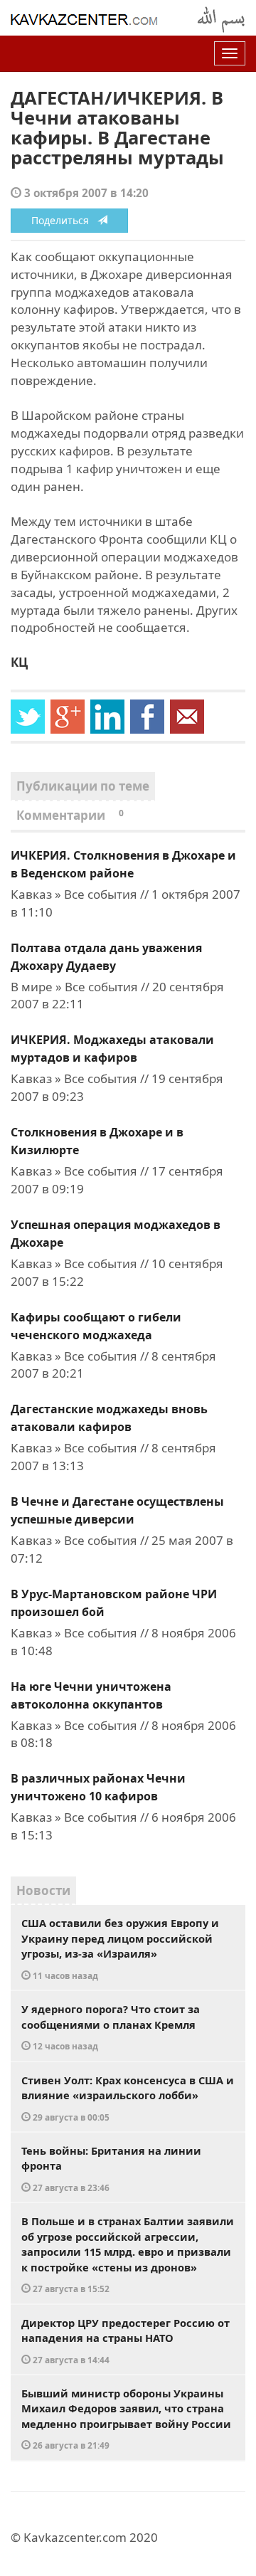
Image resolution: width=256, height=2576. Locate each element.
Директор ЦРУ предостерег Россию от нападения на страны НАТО (126, 2340)
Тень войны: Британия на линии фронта (111, 2168)
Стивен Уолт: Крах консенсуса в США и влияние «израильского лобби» (128, 2098)
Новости (43, 1890)
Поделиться (64, 220)
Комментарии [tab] (70, 815)
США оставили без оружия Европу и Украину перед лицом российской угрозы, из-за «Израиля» (120, 1948)
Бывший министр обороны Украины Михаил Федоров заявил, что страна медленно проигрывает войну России (126, 2419)
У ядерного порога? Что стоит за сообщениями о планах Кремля (111, 2027)
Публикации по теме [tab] (83, 786)
